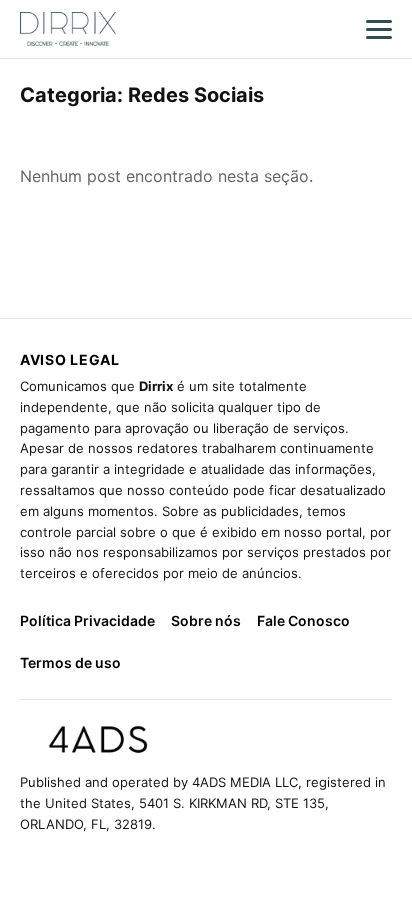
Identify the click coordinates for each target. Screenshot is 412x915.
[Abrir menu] (379, 29)
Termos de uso (70, 662)
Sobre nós (206, 620)
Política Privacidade (87, 620)
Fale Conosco (303, 620)
